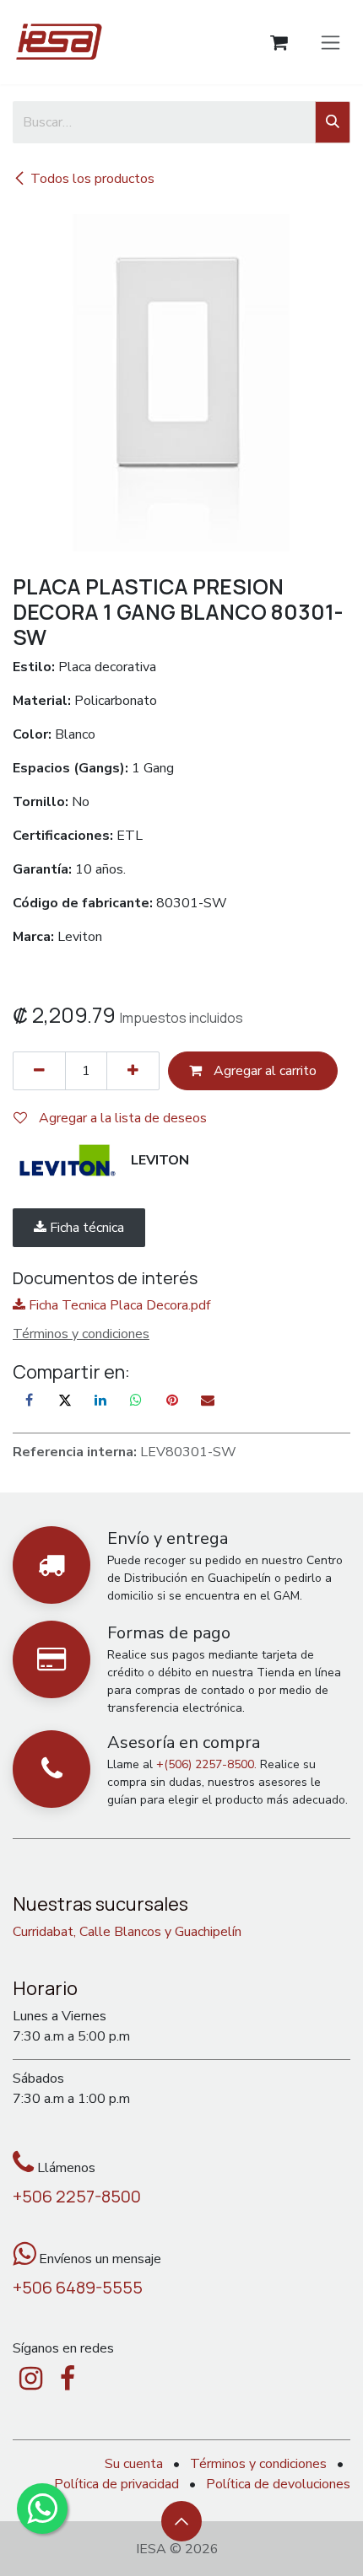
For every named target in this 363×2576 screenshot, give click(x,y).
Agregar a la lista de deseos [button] (121, 1118)
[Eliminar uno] (39, 1071)
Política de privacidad (116, 2484)
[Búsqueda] (333, 122)
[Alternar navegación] (330, 42)
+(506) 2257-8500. (206, 1764)
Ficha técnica (85, 1228)
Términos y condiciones (258, 2464)
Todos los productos (92, 179)
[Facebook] (29, 1400)
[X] (65, 1400)
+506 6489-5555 (78, 2287)
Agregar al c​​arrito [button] (263, 1071)
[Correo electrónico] (208, 1400)
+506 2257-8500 (77, 2196)
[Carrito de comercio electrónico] (279, 43)
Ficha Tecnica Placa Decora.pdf (118, 1305)
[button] (181, 2521)
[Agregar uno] (133, 1071)
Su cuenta (134, 2464)
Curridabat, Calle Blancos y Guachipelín (127, 1932)
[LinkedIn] (100, 1400)
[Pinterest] (172, 1400)
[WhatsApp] (136, 1400)
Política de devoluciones (278, 2484)
